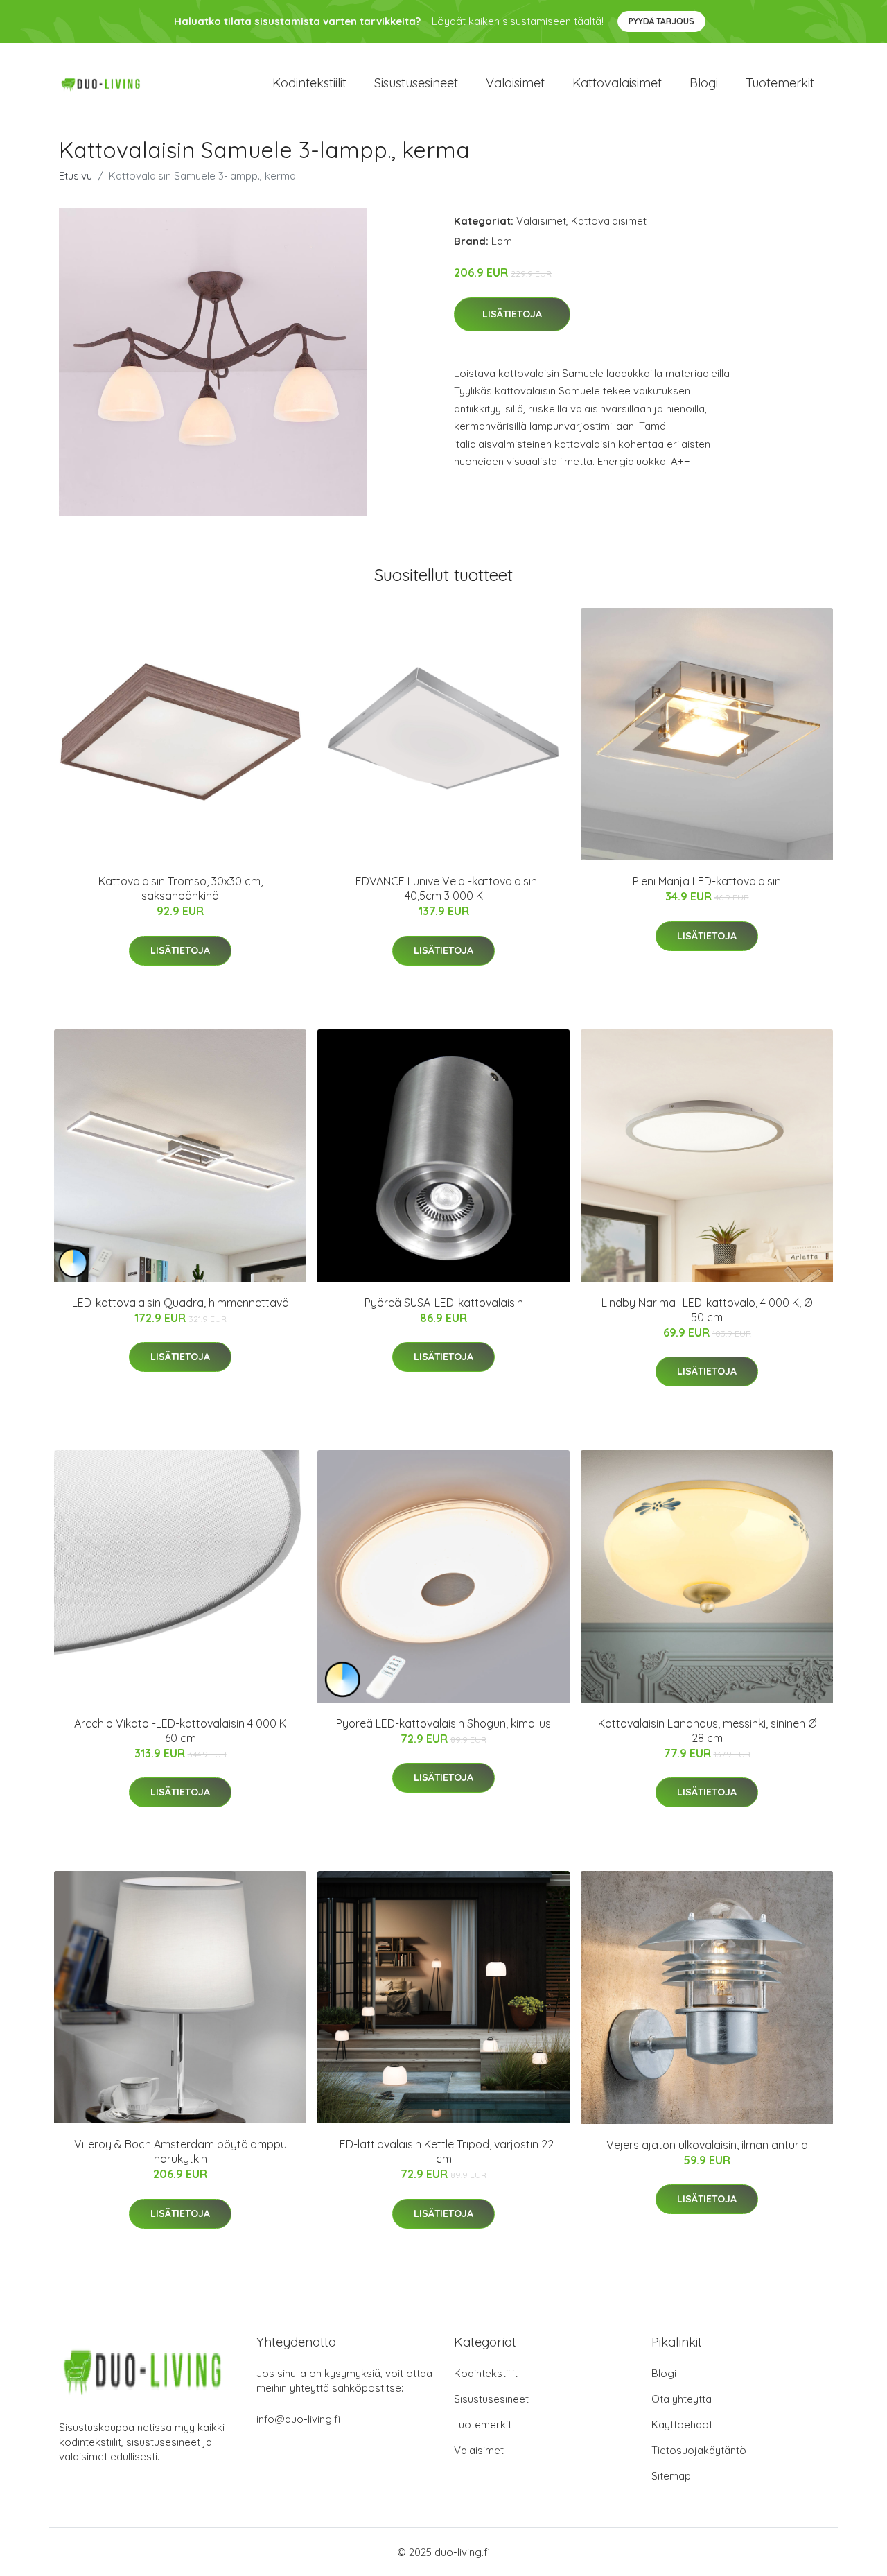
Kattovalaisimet (617, 83)
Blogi (704, 83)
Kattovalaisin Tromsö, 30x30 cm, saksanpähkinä (181, 888)
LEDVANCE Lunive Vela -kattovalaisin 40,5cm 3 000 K (443, 888)
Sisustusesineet (416, 83)
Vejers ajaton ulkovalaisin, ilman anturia (707, 2145)
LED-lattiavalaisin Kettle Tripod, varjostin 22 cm (444, 2151)
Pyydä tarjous (661, 21)
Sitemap (671, 2476)
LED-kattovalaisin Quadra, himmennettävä (181, 1303)
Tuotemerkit (780, 83)
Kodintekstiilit (309, 83)
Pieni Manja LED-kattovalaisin (707, 881)
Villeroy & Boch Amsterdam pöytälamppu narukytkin (181, 2151)
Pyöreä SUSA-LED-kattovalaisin (444, 1303)
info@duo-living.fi (298, 2419)
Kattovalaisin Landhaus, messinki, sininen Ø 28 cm (707, 1731)
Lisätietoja (512, 314)
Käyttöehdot (682, 2425)
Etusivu (76, 176)
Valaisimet (515, 83)
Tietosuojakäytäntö (699, 2450)
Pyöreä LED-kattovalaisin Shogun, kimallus (443, 1723)
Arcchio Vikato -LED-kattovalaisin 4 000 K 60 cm (180, 1731)
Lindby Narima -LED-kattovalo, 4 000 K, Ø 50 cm (707, 1310)
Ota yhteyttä (682, 2399)
